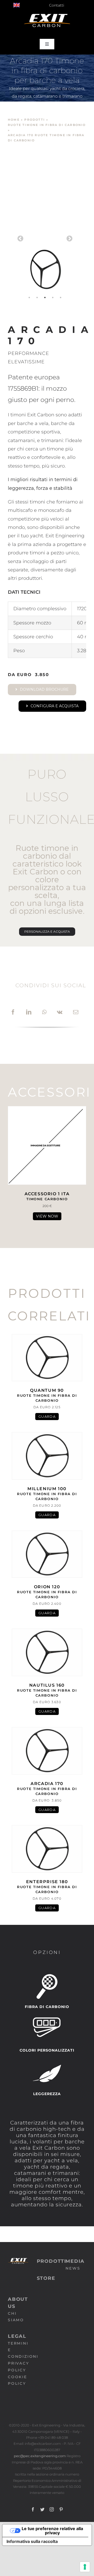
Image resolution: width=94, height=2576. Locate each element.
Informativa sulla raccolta (32, 2541)
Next (69, 239)
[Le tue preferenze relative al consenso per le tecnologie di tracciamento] (85, 2567)
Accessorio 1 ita (47, 1196)
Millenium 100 (47, 1494)
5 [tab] (61, 298)
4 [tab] (53, 298)
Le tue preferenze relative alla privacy (52, 2531)
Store (46, 2278)
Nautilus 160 (47, 1690)
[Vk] (60, 1012)
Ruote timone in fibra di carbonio (47, 125)
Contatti (57, 5)
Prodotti (35, 120)
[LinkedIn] (29, 1012)
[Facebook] (13, 1012)
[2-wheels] (45, 237)
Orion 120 (47, 1592)
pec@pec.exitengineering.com (40, 2456)
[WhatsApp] (44, 1012)
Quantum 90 (47, 1395)
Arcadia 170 (47, 1788)
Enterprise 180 (47, 1887)
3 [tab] (45, 298)
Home (14, 120)
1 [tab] (29, 298)
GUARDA (47, 1416)
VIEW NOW (47, 1216)
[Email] (76, 1012)
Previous (20, 239)
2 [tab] (37, 298)
